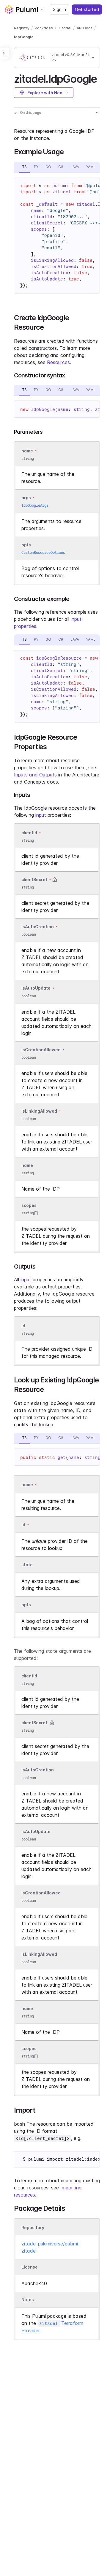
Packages (44, 28)
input (41, 815)
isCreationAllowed (41, 1050)
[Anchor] (102, 78)
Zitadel (65, 28)
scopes (29, 1205)
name (27, 1165)
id (23, 1326)
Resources (58, 362)
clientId (29, 833)
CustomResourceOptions (43, 552)
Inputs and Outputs (35, 775)
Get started (87, 9)
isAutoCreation (38, 927)
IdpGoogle (24, 37)
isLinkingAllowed (39, 1111)
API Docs (85, 28)
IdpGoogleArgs (35, 505)
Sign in (59, 9)
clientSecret (34, 879)
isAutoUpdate (36, 988)
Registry (22, 28)
